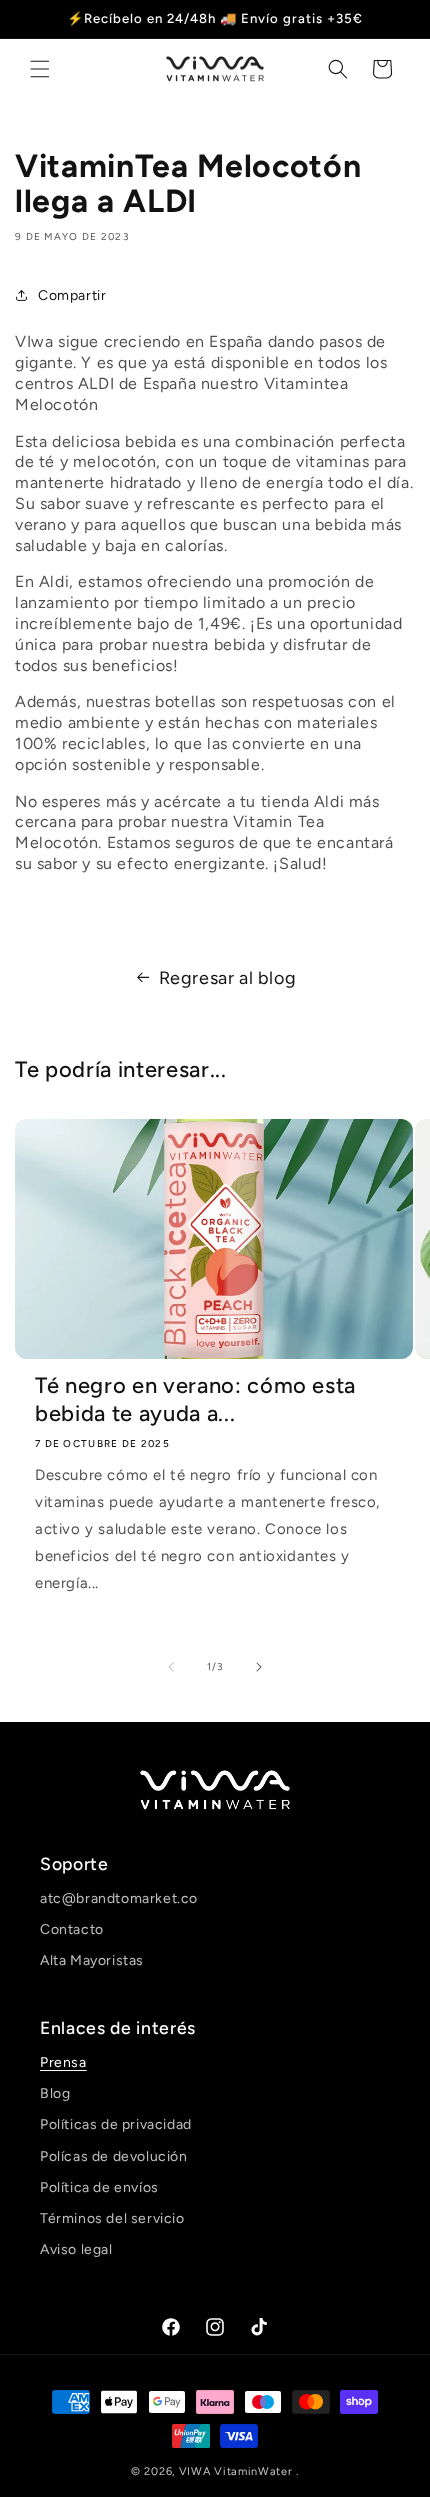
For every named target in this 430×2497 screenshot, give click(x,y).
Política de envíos (99, 2187)
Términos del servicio (112, 2218)
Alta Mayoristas (92, 1960)
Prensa (63, 2062)
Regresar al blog (228, 978)
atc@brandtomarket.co (119, 1898)
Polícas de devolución (114, 2156)
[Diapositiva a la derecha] (259, 1667)
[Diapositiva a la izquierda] (171, 1667)
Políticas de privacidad (116, 2124)
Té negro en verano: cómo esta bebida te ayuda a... (195, 1399)
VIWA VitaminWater (238, 2471)
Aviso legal (76, 2249)
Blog (55, 2093)
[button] (40, 69)
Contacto (72, 1929)
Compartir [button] (72, 295)
